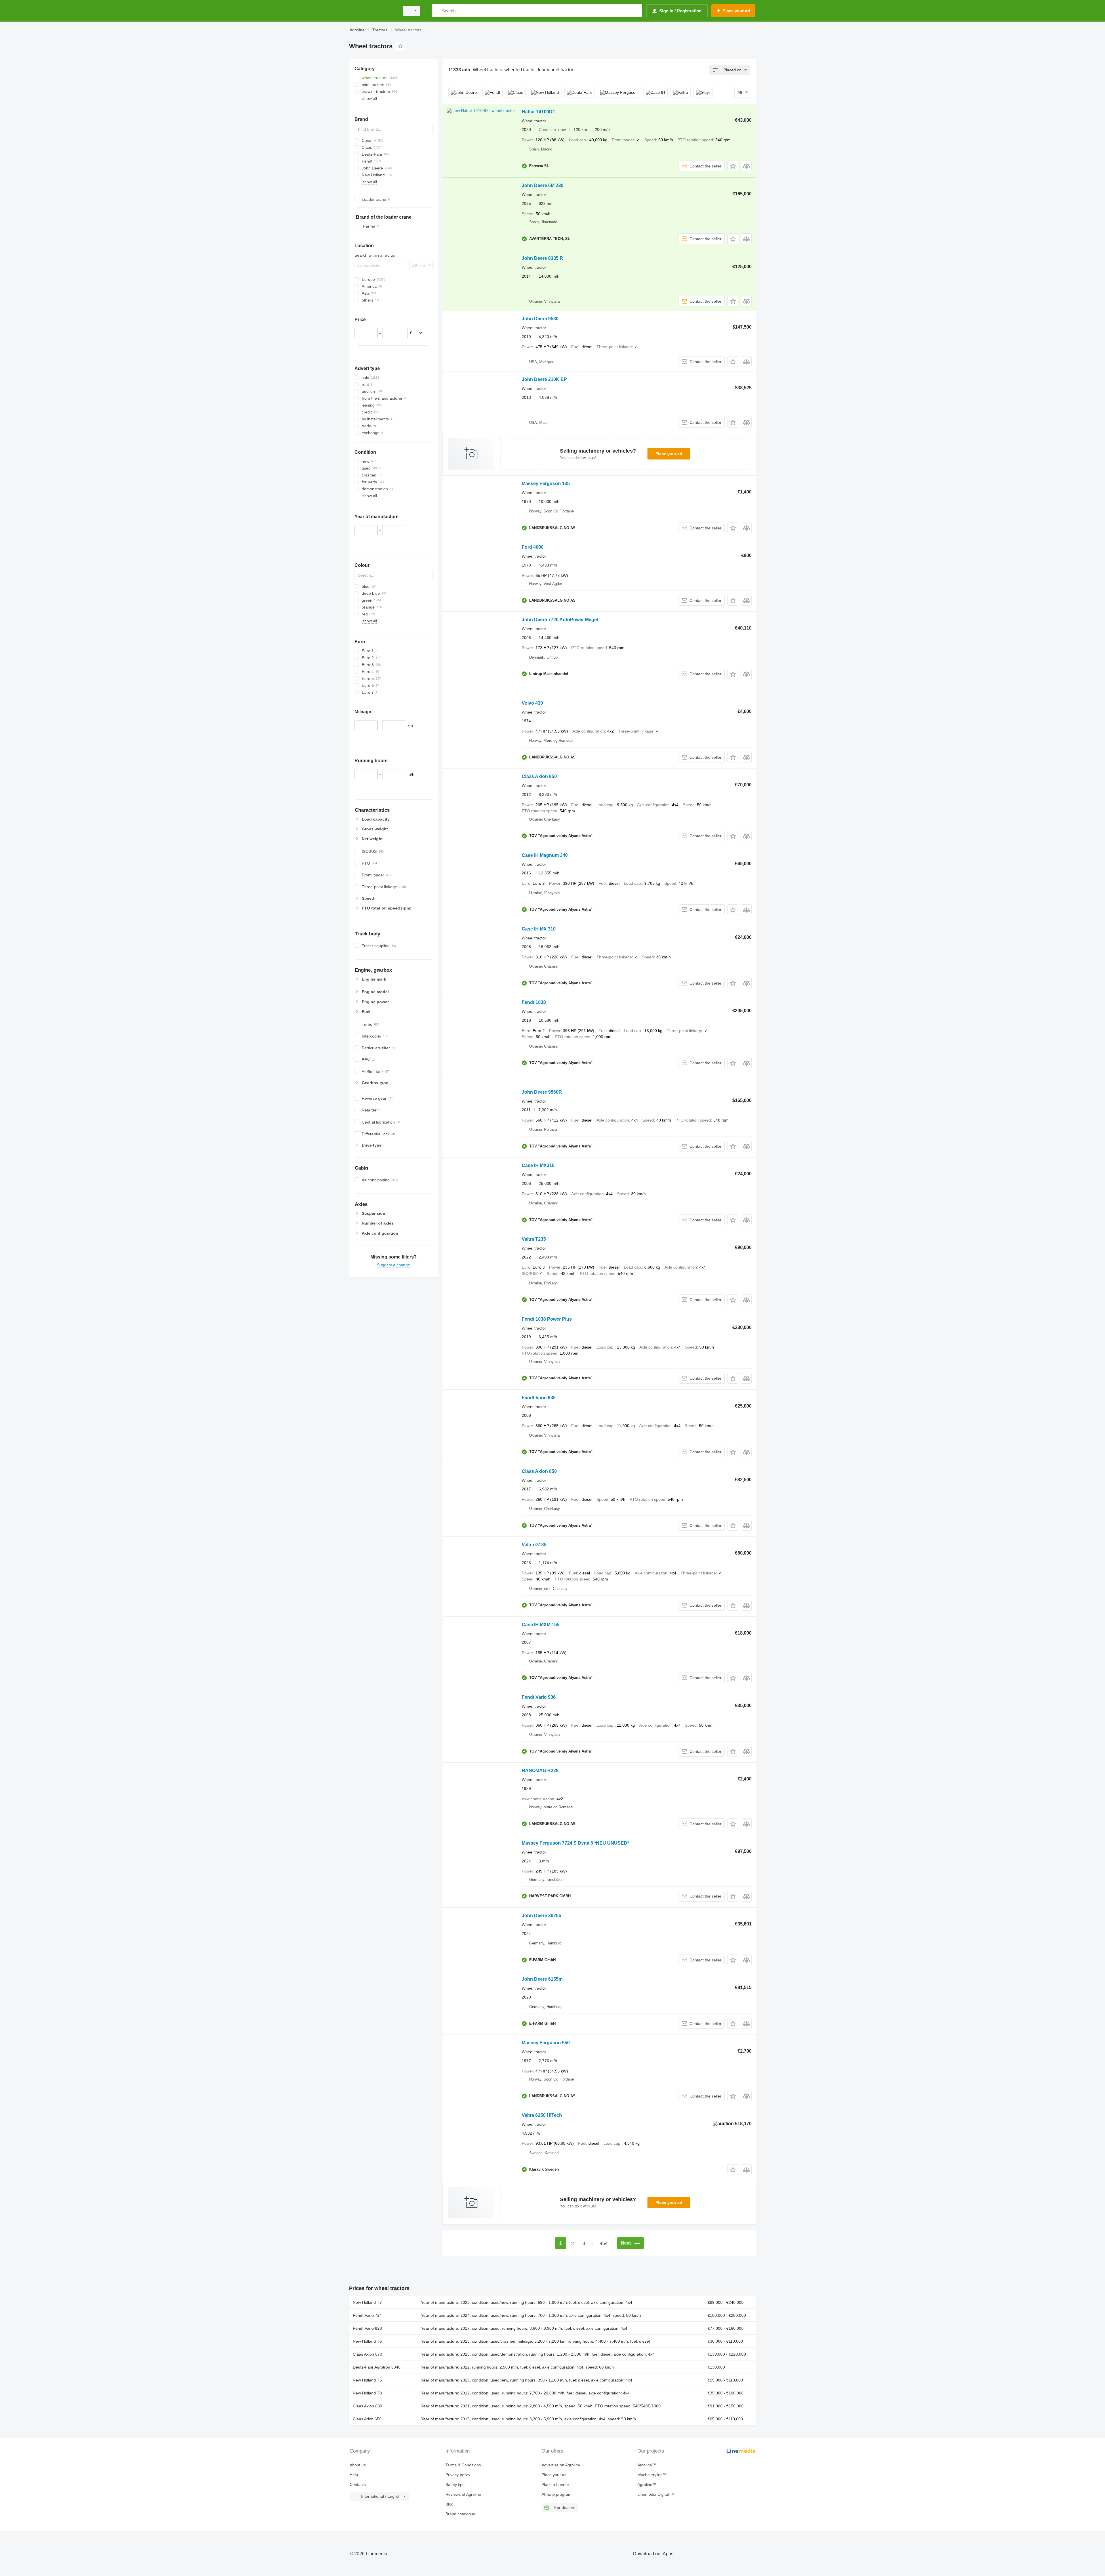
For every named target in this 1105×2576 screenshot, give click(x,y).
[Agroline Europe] (373, 11)
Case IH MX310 (538, 1165)
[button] (733, 166)
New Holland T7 (367, 2302)
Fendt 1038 (534, 1002)
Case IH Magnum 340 (545, 855)
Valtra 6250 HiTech (542, 2115)
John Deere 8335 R (542, 258)
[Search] (437, 11)
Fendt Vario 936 (539, 1398)
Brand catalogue (460, 2514)
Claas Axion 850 (539, 776)
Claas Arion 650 (367, 2419)
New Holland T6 (367, 2341)
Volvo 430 (532, 703)
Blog (449, 2504)
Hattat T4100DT (539, 112)
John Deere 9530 (540, 319)
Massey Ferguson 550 (546, 2043)
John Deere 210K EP (544, 379)
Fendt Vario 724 (367, 2315)
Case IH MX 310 (539, 929)
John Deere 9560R (542, 1092)
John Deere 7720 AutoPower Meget (560, 620)
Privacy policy (458, 2475)
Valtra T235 (534, 1239)
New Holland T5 (367, 2380)
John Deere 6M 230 (543, 185)
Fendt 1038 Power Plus (547, 1319)
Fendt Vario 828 (367, 2328)
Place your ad (669, 454)
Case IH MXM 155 (541, 1625)
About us (358, 2465)
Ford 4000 (533, 547)
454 (604, 2244)
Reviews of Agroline (463, 2494)
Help (354, 2475)
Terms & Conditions (463, 2465)
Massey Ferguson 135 (546, 484)
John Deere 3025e (541, 1916)
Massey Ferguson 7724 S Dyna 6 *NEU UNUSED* (575, 1843)
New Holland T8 (367, 2393)
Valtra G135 (534, 1545)
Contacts (358, 2485)
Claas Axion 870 (367, 2354)
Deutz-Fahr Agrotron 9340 (377, 2367)
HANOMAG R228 (540, 1771)
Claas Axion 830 (367, 2406)
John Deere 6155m (542, 1979)
